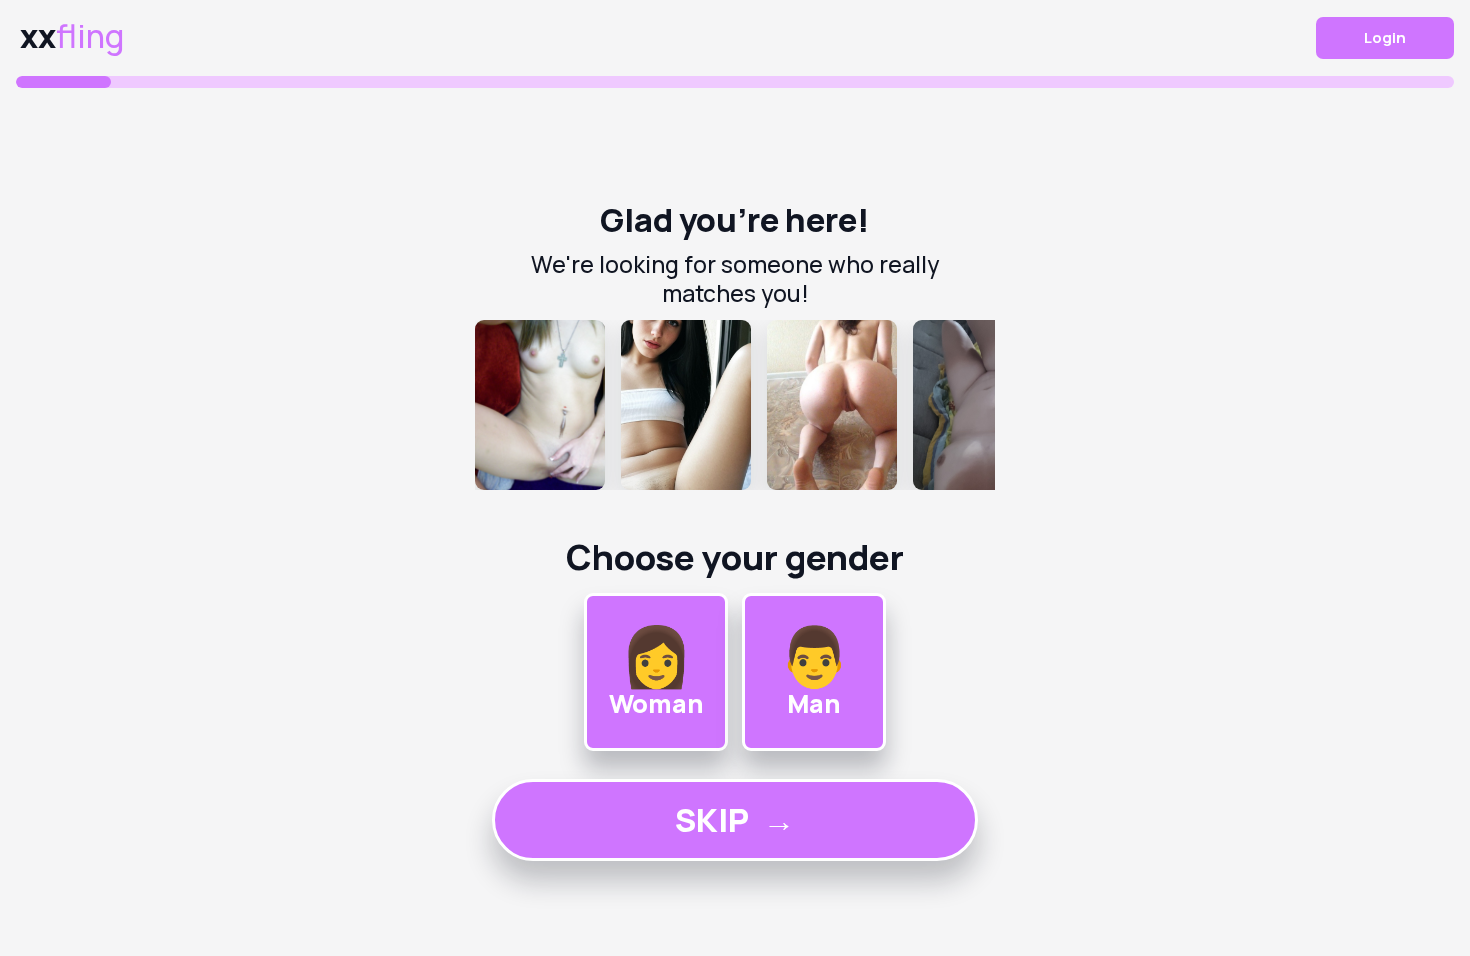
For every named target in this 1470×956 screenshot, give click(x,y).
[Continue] (735, 405)
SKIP (735, 820)
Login (1385, 37)
